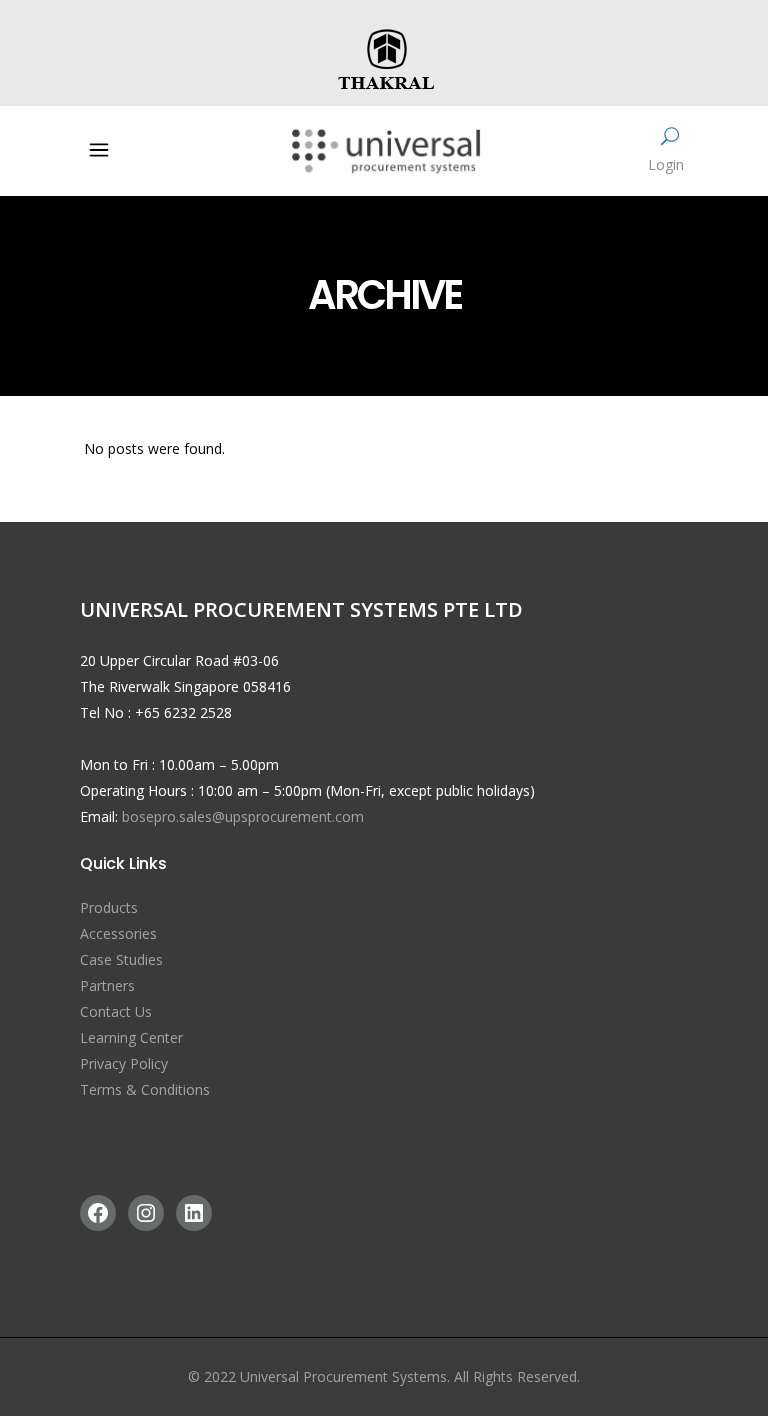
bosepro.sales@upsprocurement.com (243, 816)
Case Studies (121, 959)
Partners (107, 985)
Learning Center (131, 1037)
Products (109, 907)
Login (666, 164)
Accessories (118, 933)
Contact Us (116, 1011)
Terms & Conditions (145, 1089)
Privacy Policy (124, 1063)
